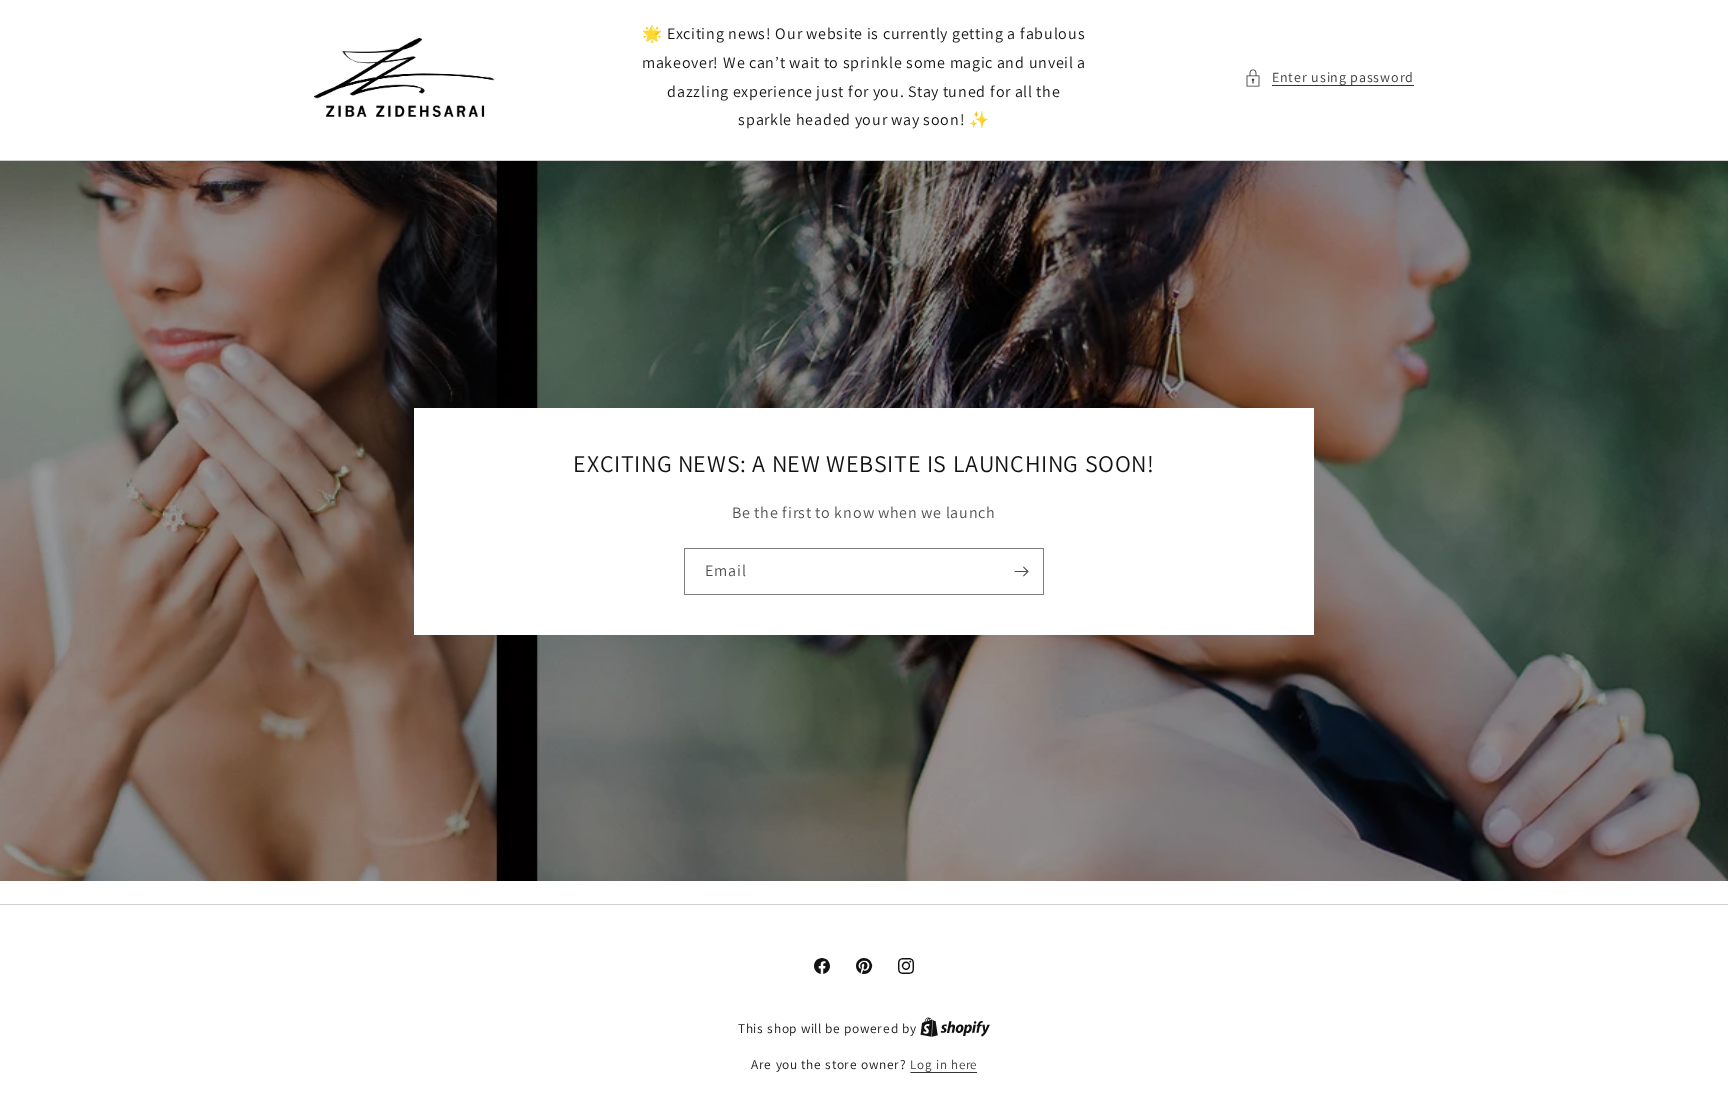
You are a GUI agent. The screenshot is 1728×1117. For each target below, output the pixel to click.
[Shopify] (955, 1028)
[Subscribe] (1021, 571)
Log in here (943, 1064)
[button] (1329, 77)
